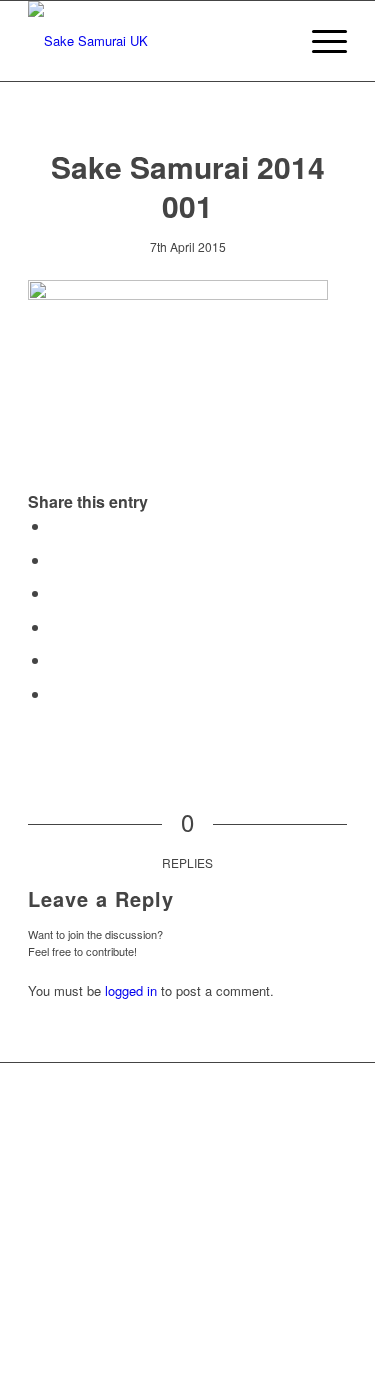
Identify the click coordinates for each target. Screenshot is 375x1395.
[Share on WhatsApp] (56, 592)
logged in (131, 990)
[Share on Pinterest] (56, 626)
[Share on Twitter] (56, 559)
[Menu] (319, 41)
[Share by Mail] (56, 693)
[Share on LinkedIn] (56, 659)
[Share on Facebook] (56, 525)
